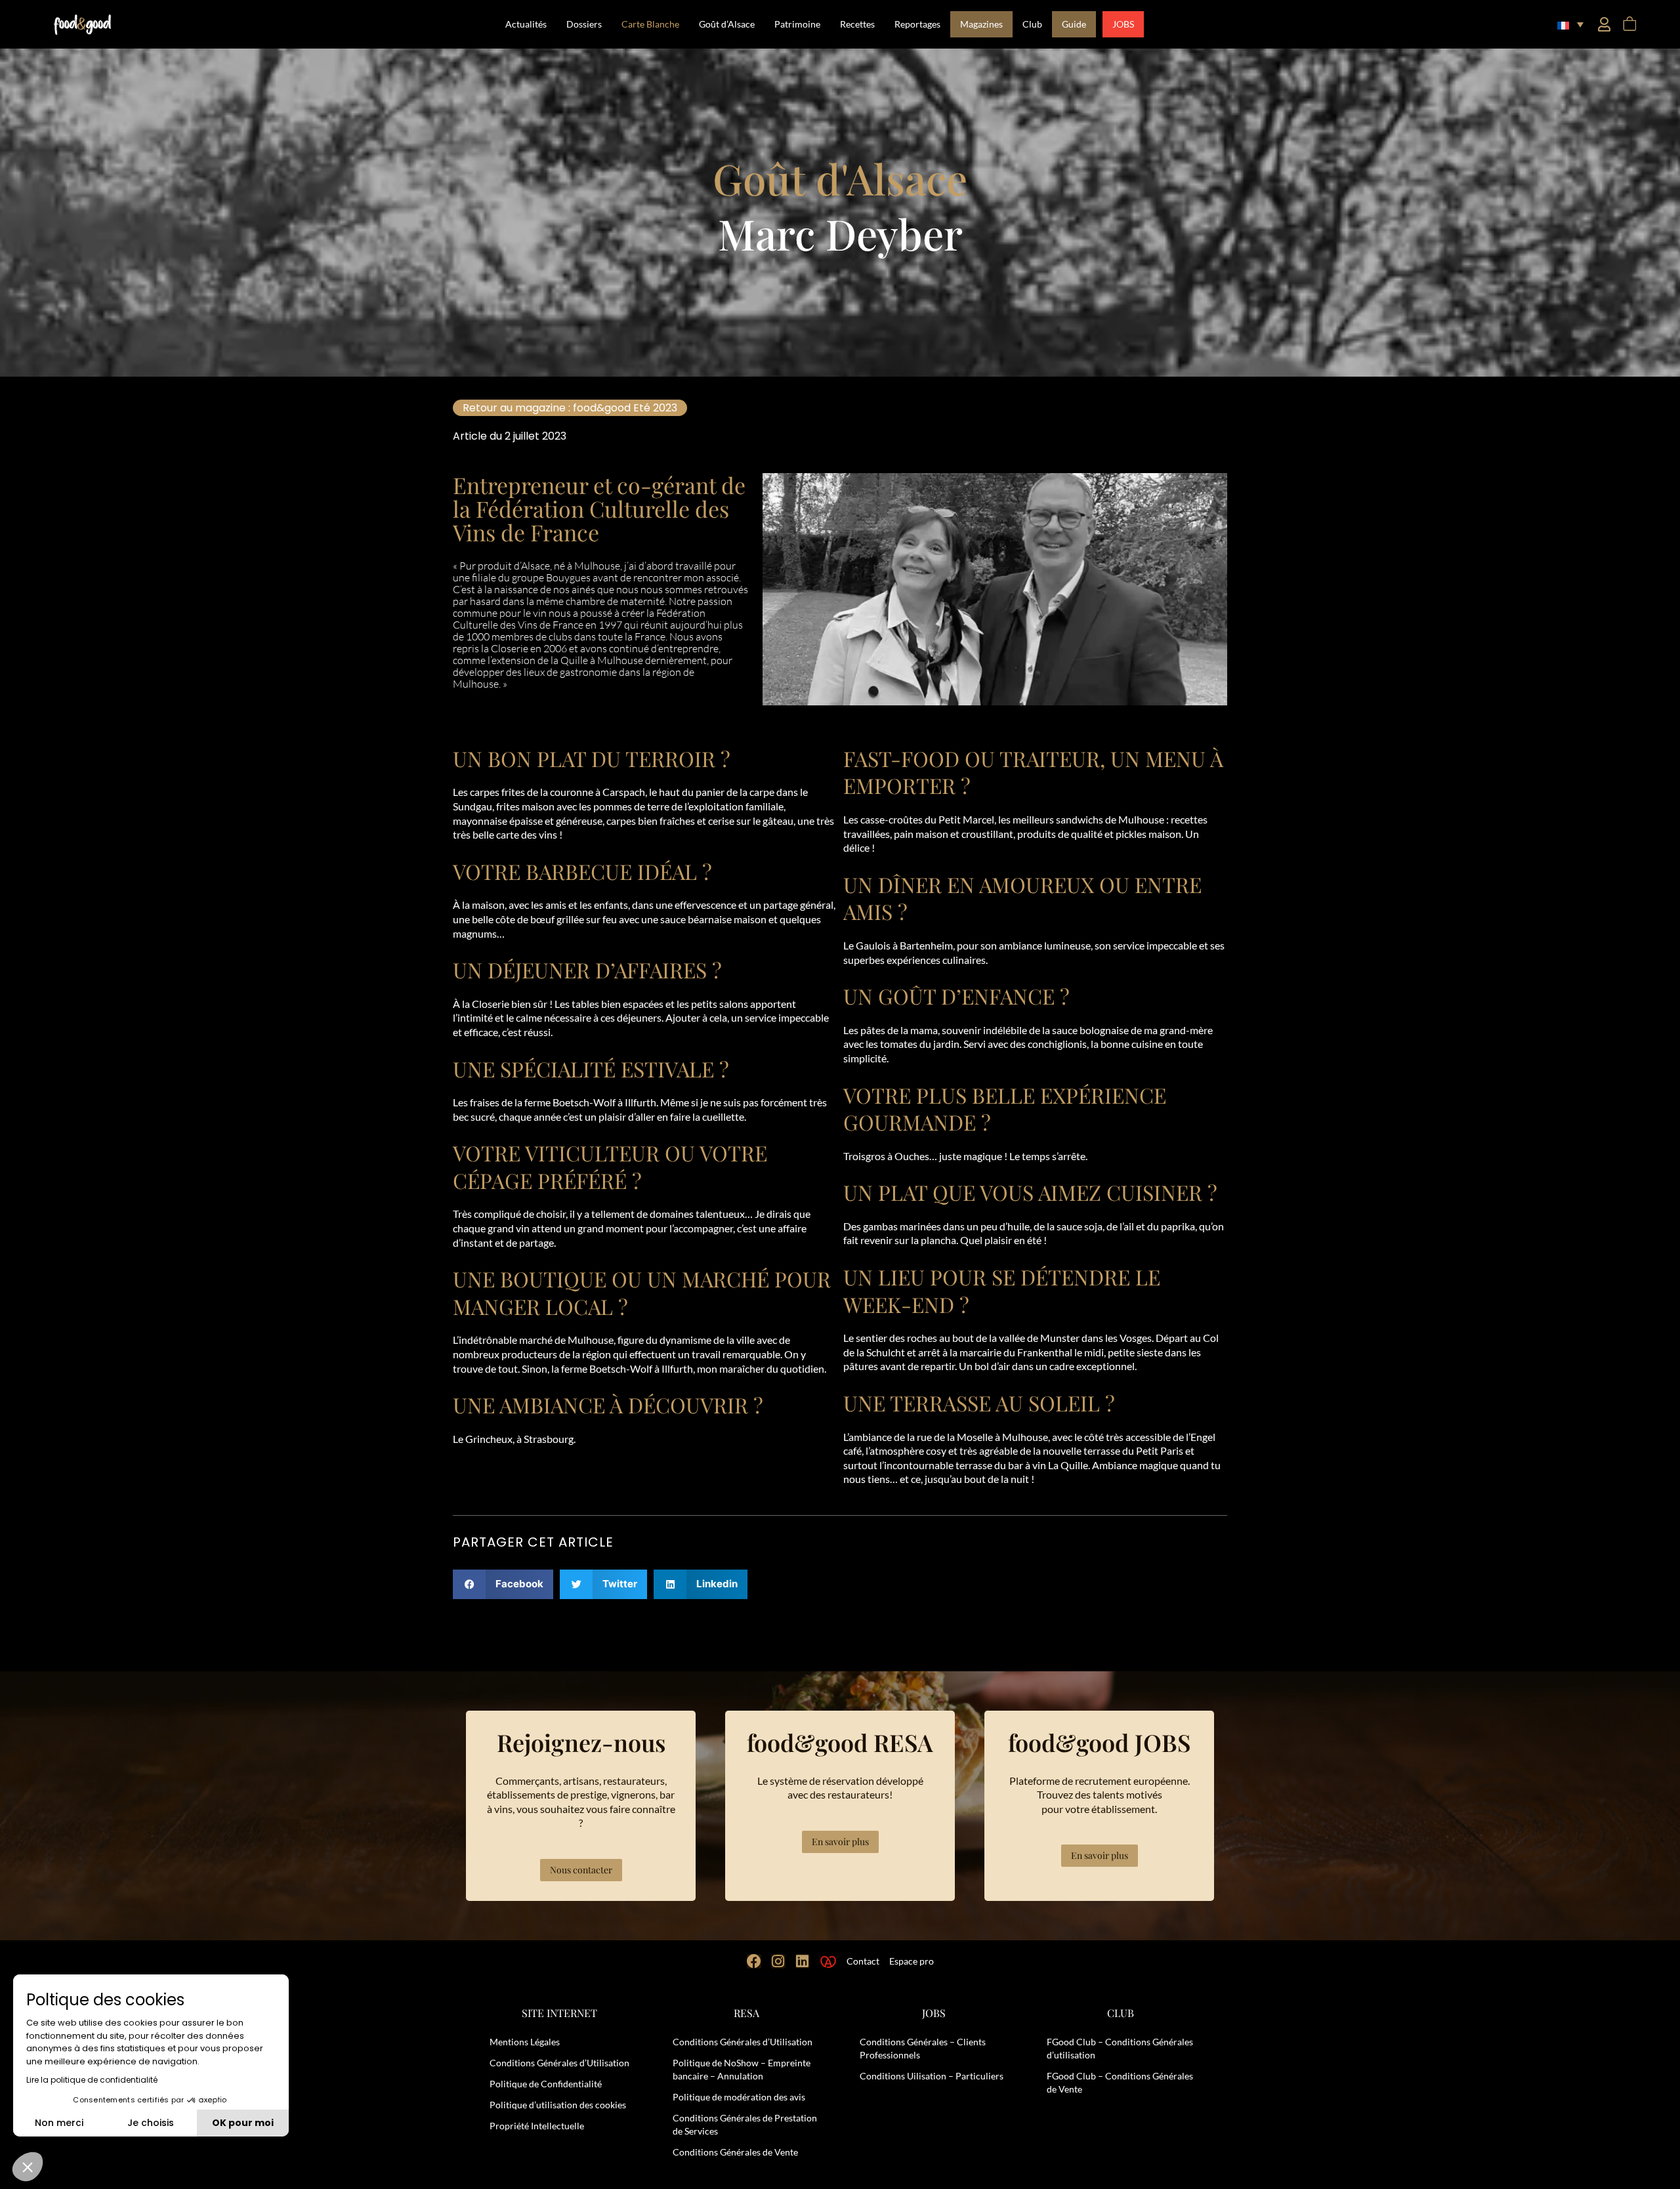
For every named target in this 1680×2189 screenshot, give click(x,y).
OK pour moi (243, 2123)
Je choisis (151, 2123)
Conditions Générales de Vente (735, 2152)
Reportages (917, 24)
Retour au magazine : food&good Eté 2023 (570, 408)
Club (1032, 24)
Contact (863, 1961)
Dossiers (584, 24)
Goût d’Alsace (727, 24)
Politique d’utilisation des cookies (558, 2105)
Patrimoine (797, 24)
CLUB (1121, 2013)
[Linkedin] (803, 1961)
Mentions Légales (525, 2042)
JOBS (1123, 24)
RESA (746, 2013)
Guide (1074, 24)
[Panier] (1629, 24)
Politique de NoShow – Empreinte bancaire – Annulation (742, 2069)
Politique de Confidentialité (546, 2084)
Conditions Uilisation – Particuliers (932, 2076)
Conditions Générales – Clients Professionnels (923, 2048)
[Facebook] (754, 1961)
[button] (1570, 24)
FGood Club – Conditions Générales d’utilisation (1120, 2048)
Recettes (857, 24)
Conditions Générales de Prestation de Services (745, 2124)
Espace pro (912, 1961)
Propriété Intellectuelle (537, 2126)
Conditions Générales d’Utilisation (559, 2063)
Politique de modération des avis (739, 2097)
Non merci (59, 2123)
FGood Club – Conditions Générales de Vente (1120, 2082)
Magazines (981, 24)
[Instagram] (778, 1961)
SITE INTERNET (559, 2013)
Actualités (526, 24)
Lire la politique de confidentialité (92, 2080)
